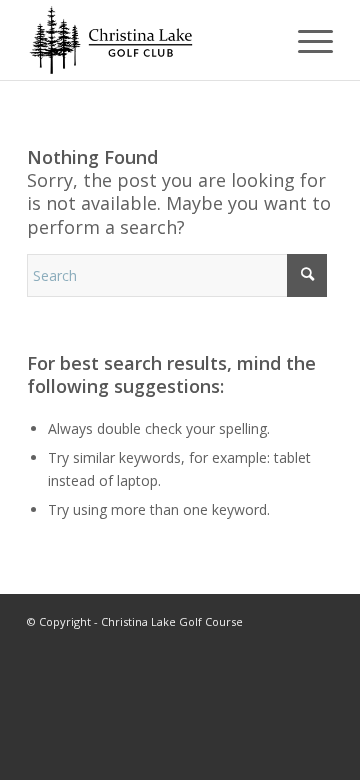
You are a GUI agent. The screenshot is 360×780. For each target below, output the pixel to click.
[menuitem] (305, 40)
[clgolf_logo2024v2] (149, 40)
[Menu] (305, 40)
